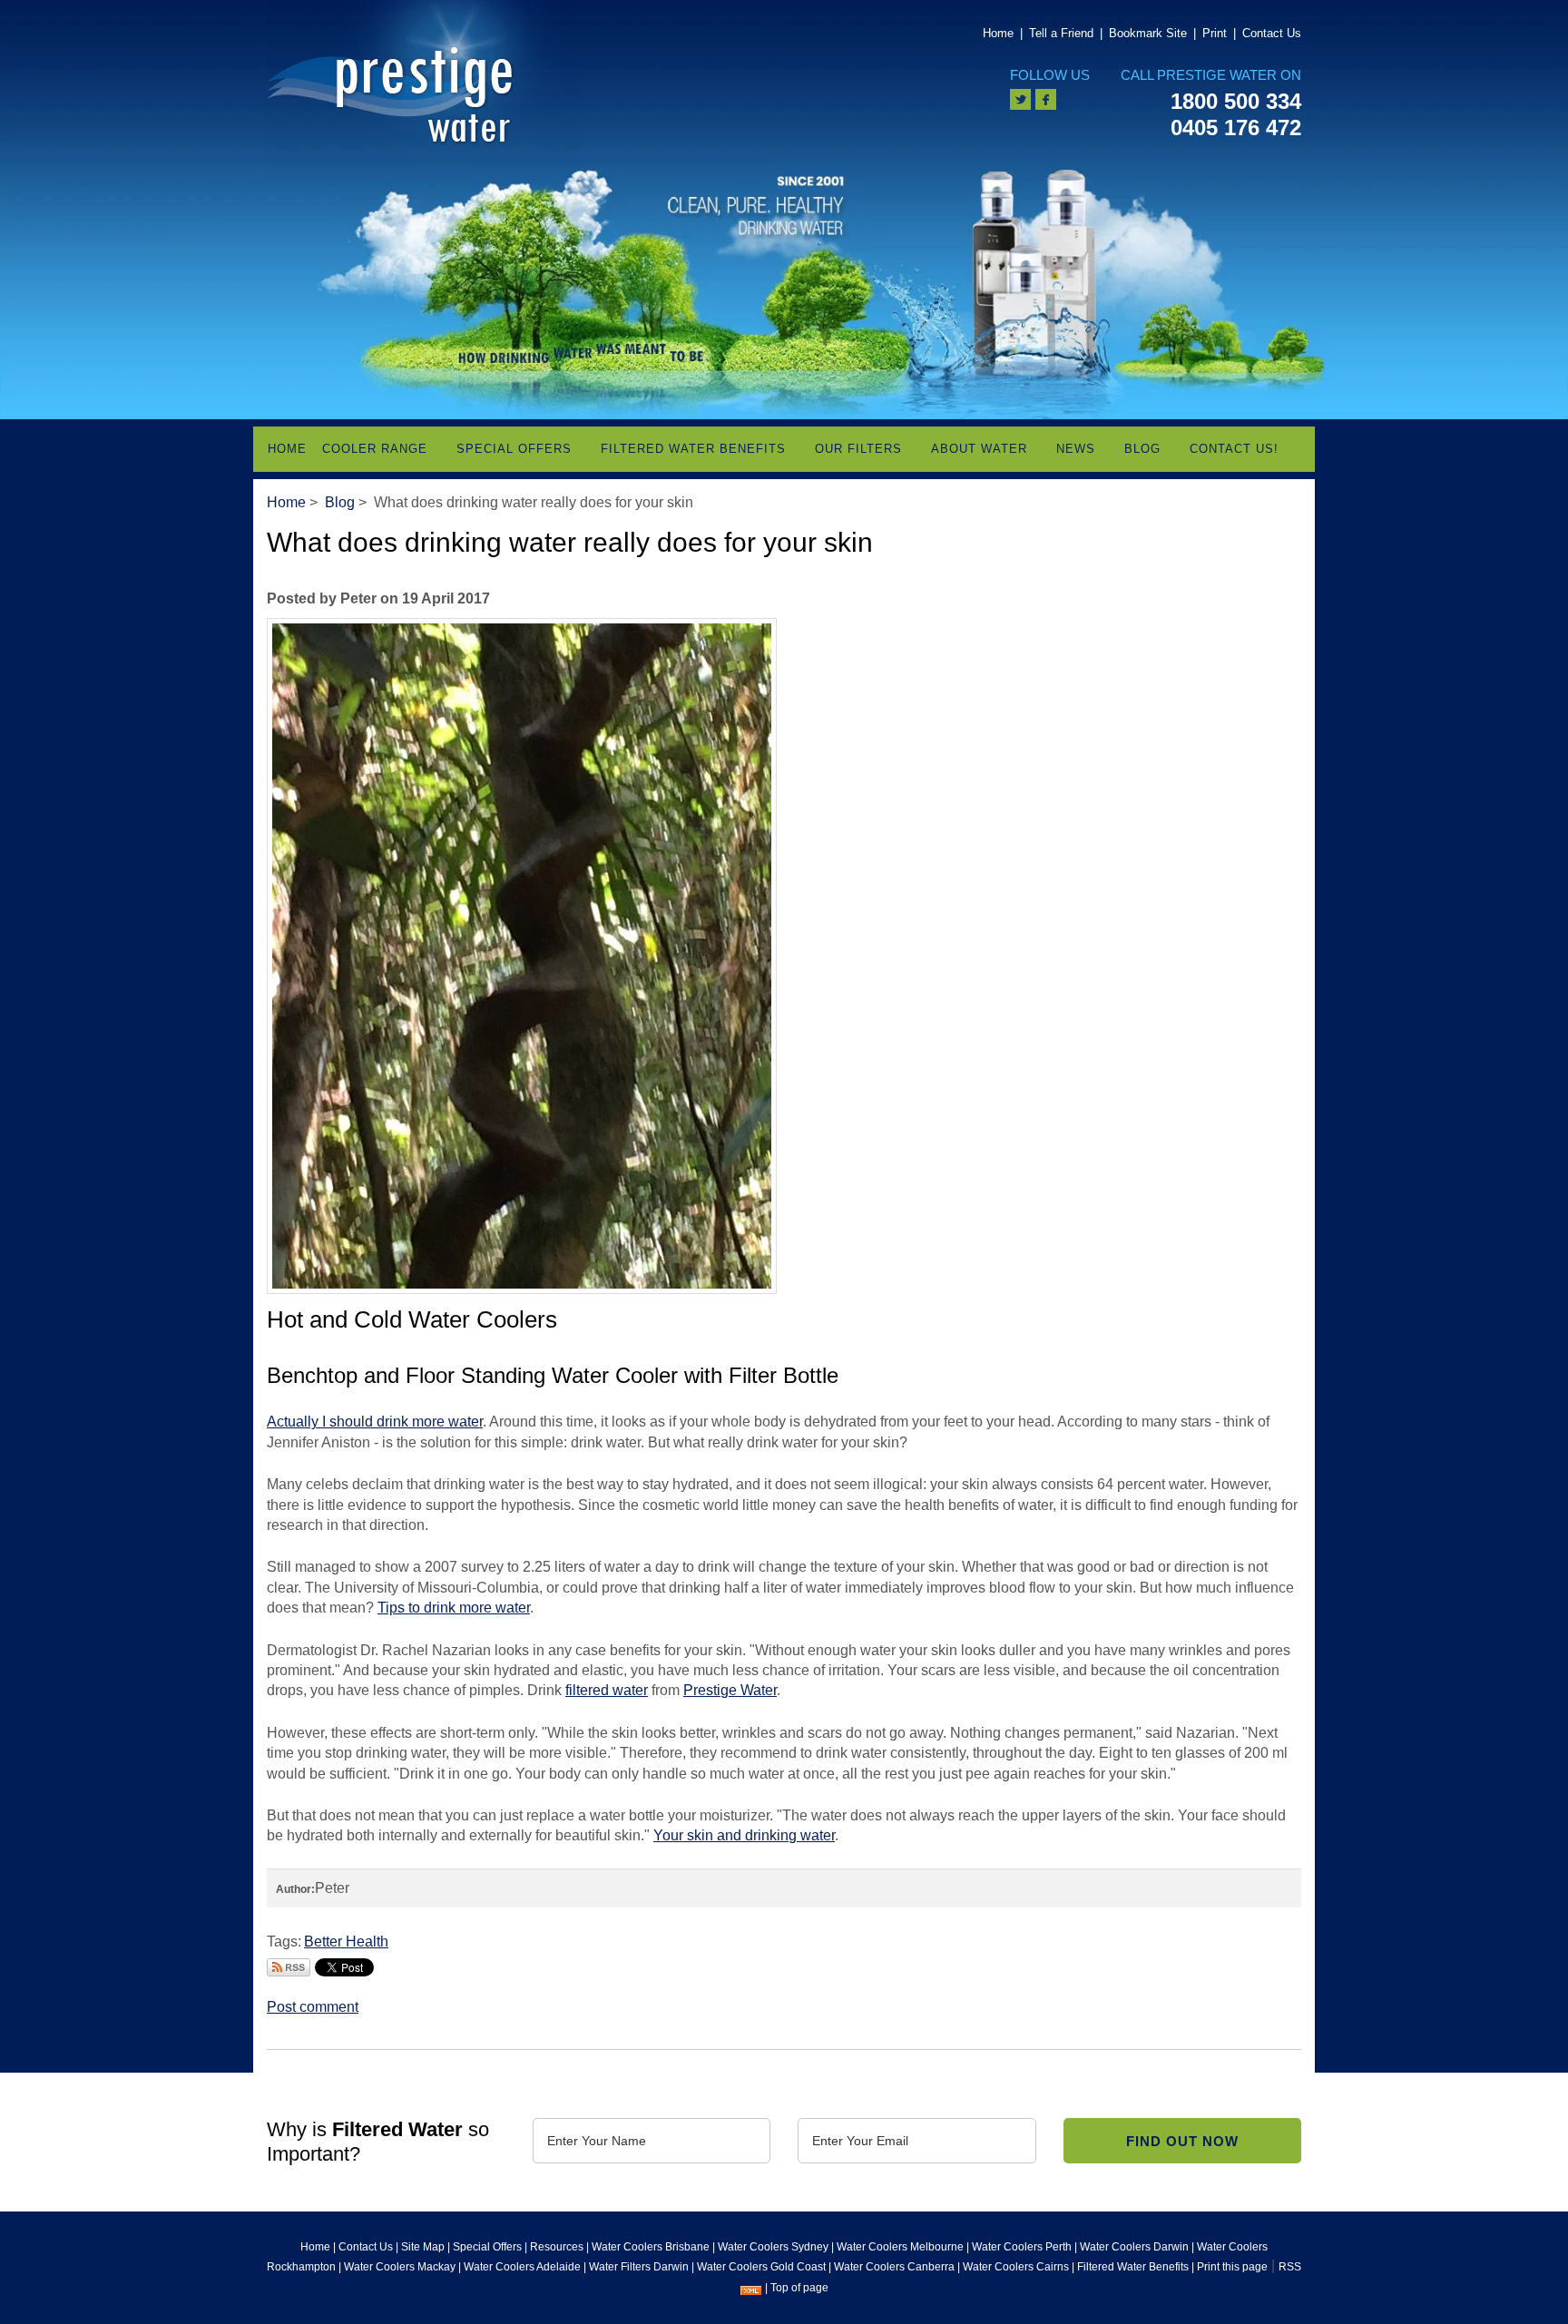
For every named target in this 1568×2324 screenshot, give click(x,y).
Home (998, 33)
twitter (1020, 99)
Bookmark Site (1148, 33)
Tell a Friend (1061, 33)
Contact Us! (1234, 449)
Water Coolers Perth (1022, 2247)
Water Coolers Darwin (1134, 2247)
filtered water (607, 1690)
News (1076, 449)
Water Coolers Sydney (773, 2247)
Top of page (799, 2288)
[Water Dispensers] (423, 91)
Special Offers (514, 449)
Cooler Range (375, 449)
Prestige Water (730, 1690)
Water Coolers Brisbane (651, 2247)
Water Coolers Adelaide (522, 2267)
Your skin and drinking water (744, 1835)
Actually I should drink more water (375, 1422)
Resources (557, 2247)
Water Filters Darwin (639, 2267)
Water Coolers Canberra (894, 2267)
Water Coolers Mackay (400, 2267)
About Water (979, 449)
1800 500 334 (1236, 101)
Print (1215, 33)
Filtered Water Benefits (693, 449)
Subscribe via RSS (289, 1967)
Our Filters (858, 449)
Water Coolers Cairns (1016, 2267)
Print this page (1232, 2267)
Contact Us (1272, 33)
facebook (1046, 99)
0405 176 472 (1236, 127)
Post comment (313, 2007)
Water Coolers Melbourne (900, 2247)
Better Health (346, 1942)
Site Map (423, 2247)
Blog (1142, 449)
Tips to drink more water (454, 1608)
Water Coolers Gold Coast (761, 2267)
